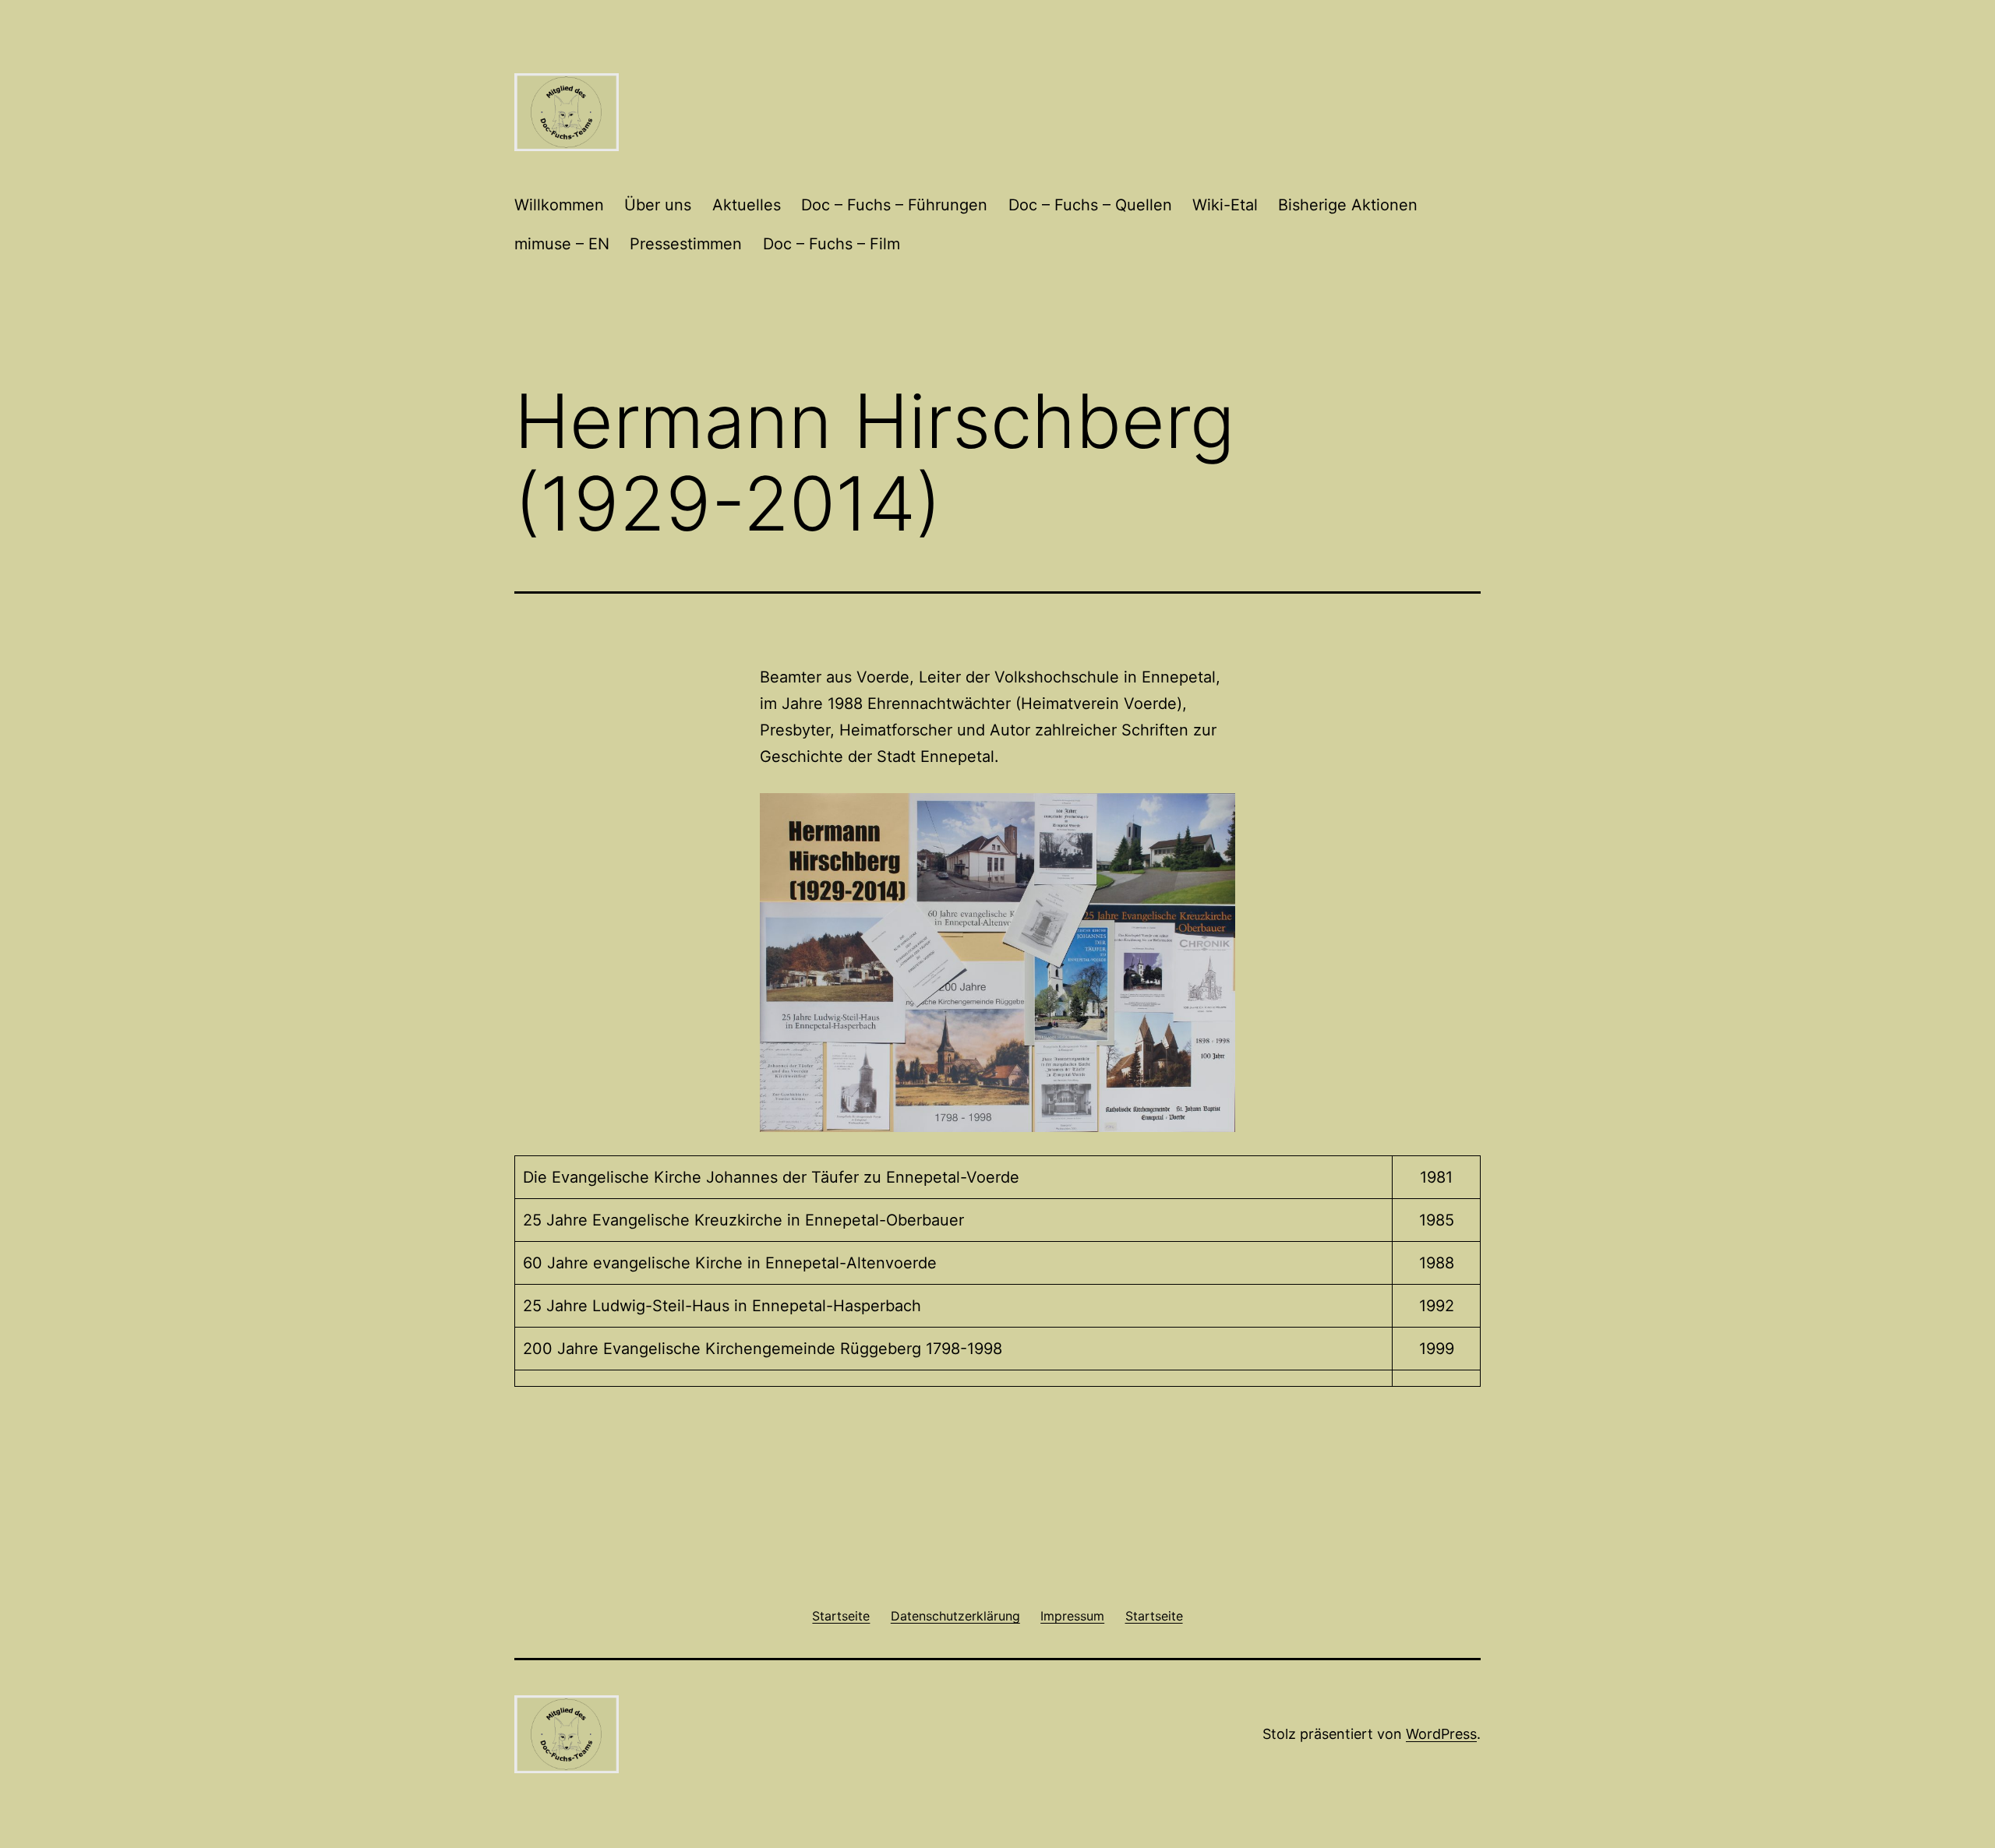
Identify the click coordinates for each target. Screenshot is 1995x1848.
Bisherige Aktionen (1348, 205)
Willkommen (559, 205)
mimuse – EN (562, 244)
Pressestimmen (686, 244)
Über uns (658, 205)
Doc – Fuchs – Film (832, 244)
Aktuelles (747, 205)
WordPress (1441, 1734)
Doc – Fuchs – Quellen (1090, 205)
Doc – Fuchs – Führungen (894, 205)
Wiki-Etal (1225, 205)
